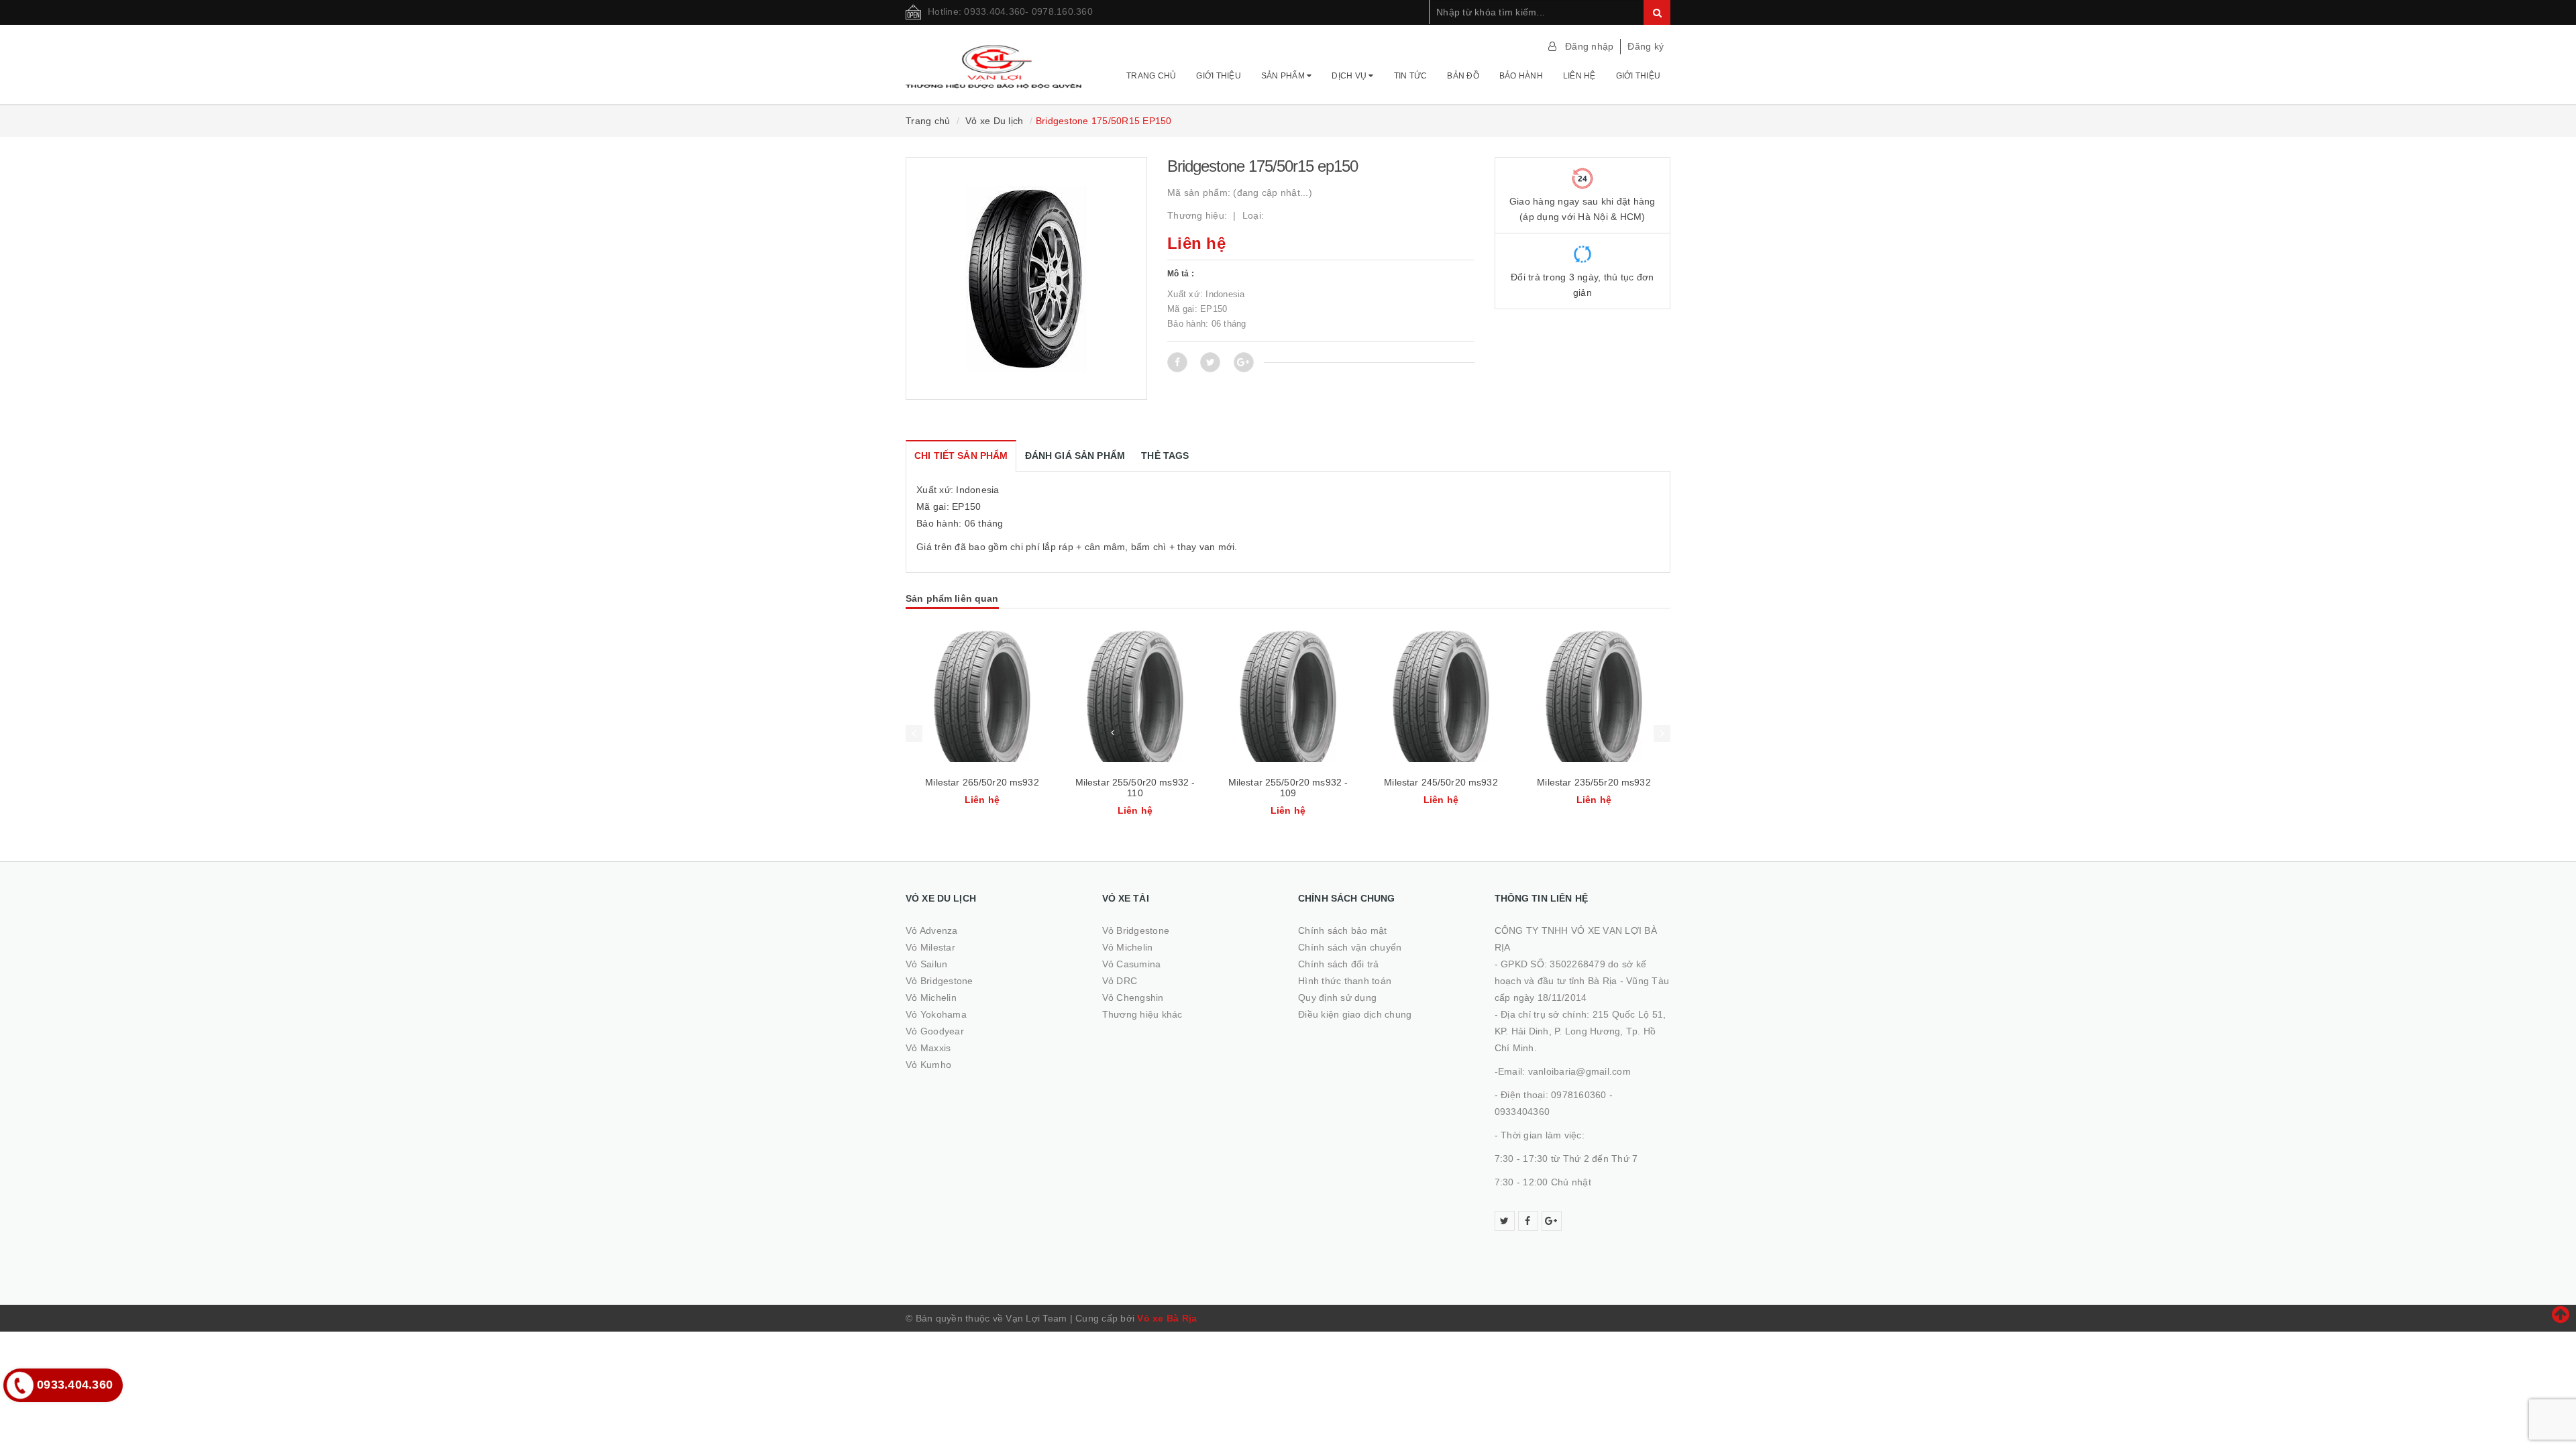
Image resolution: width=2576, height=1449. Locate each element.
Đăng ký (1646, 46)
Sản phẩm (1284, 76)
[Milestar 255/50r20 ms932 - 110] (982, 696)
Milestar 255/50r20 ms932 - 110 (982, 788)
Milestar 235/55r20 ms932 (1441, 782)
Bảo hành (1521, 76)
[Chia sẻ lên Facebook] (1177, 362)
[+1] (1244, 362)
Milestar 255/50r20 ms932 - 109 (1135, 788)
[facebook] (1528, 1221)
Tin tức (1411, 76)
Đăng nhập (1589, 46)
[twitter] (1505, 1221)
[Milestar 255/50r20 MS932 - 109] (1135, 696)
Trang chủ (1151, 76)
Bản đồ (1463, 76)
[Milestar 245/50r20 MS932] (1288, 696)
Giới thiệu (1219, 76)
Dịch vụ (1350, 76)
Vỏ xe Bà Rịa (1167, 1318)
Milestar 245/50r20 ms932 (1288, 782)
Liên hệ (1579, 76)
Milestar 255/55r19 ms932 (1594, 782)
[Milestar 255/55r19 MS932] (1594, 696)
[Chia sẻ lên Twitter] (1210, 362)
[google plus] (1552, 1221)
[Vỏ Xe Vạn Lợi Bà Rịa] (994, 60)
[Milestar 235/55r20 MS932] (1441, 696)
